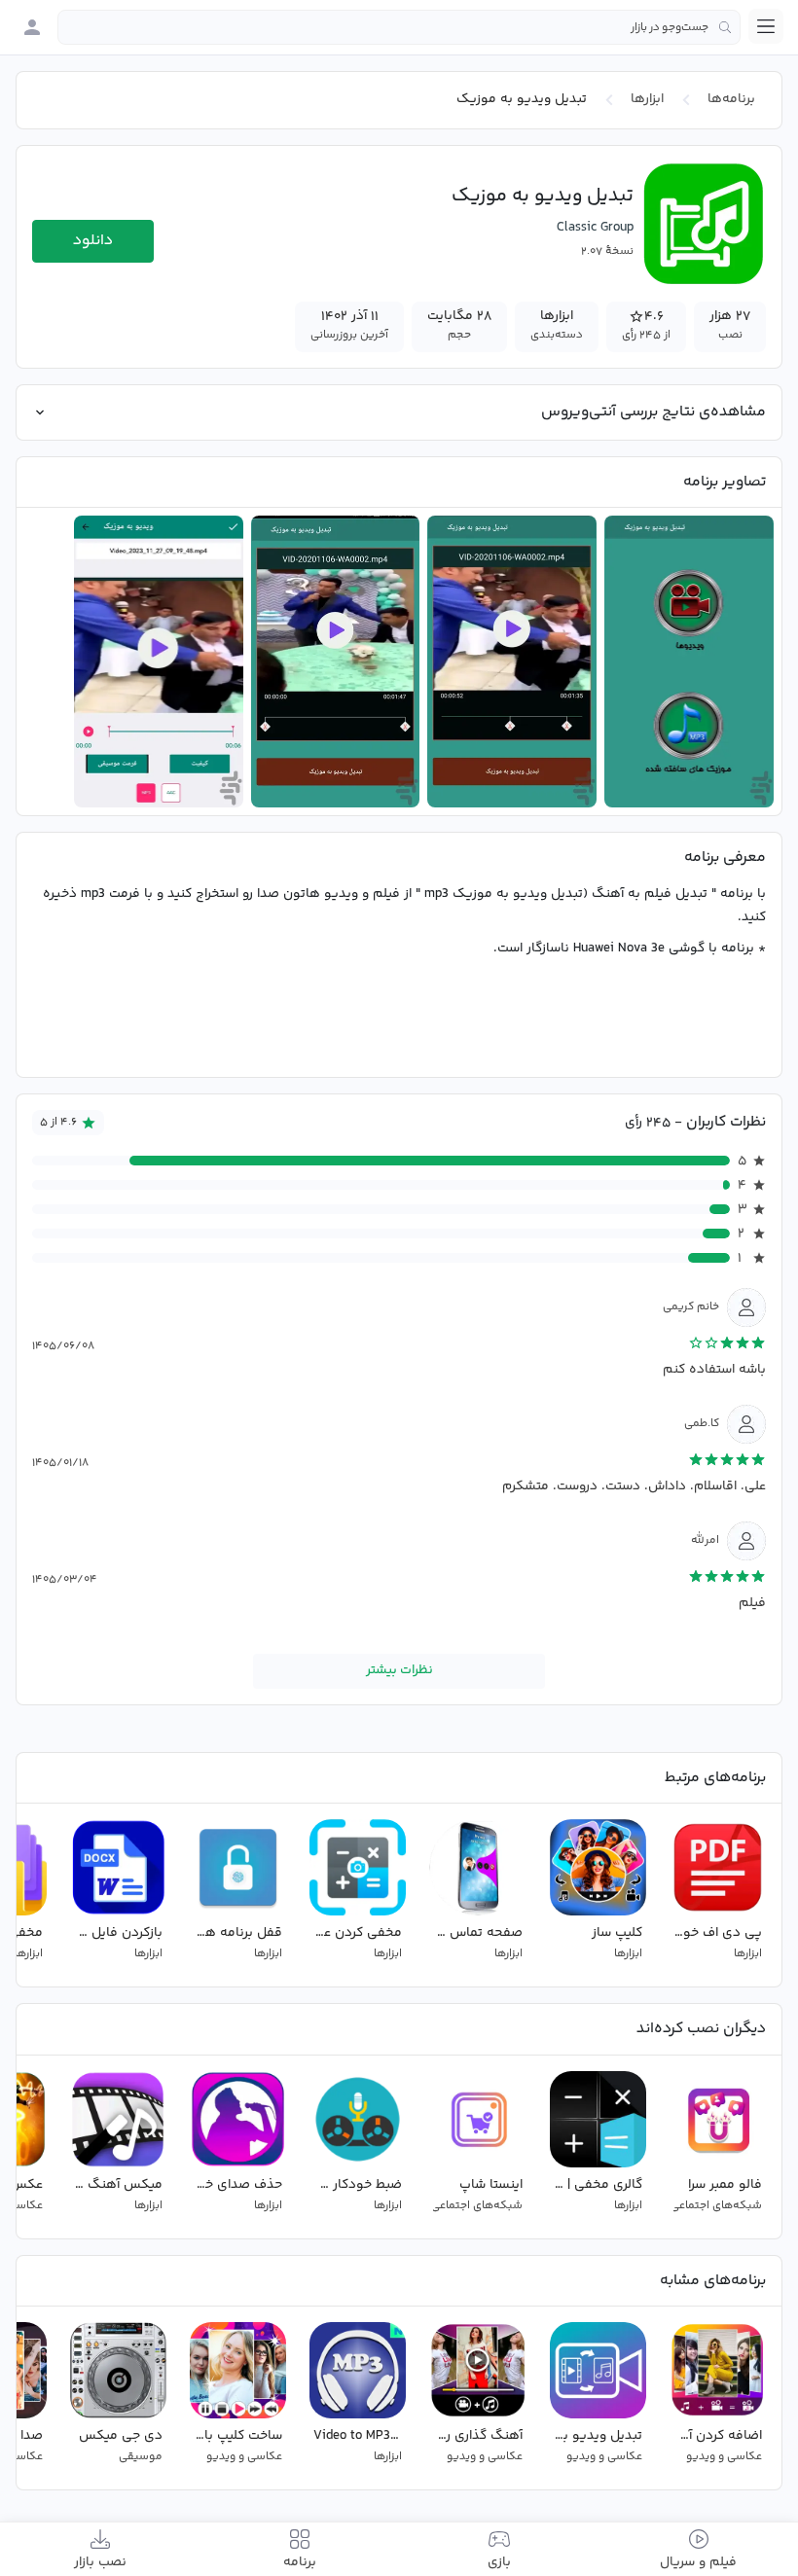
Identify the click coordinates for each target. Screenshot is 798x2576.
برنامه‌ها (731, 99)
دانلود (93, 241)
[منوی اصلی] (766, 26)
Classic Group (595, 228)
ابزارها (647, 99)
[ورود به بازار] (32, 27)
